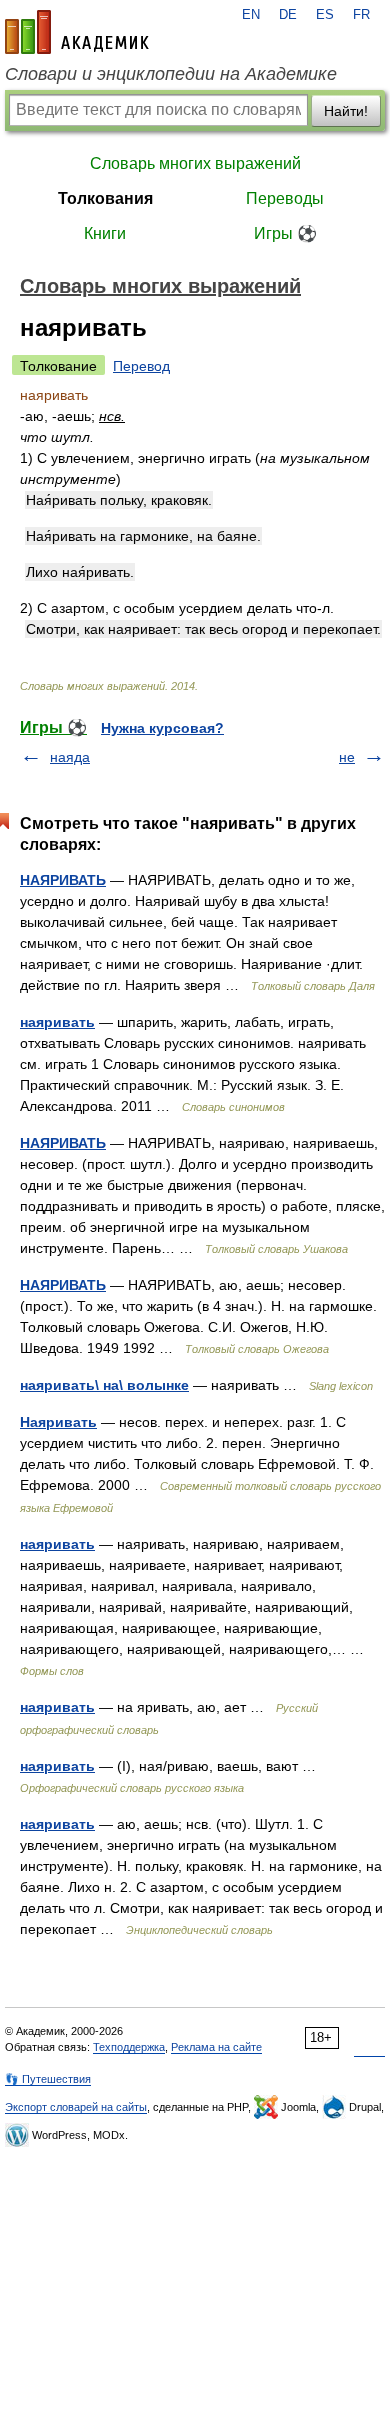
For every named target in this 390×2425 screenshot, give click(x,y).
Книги (105, 233)
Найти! (346, 111)
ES (325, 15)
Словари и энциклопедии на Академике (171, 74)
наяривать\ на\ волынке (104, 1385)
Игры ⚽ (285, 233)
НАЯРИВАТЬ (63, 880)
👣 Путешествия (48, 2079)
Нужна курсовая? (162, 728)
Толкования (105, 198)
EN (251, 15)
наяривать (57, 1022)
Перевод (141, 366)
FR (361, 15)
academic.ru (77, 32)
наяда (70, 757)
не (347, 757)
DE (288, 15)
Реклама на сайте (216, 2047)
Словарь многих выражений (195, 163)
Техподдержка (129, 2047)
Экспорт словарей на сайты (76, 2107)
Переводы (285, 198)
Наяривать (58, 1422)
